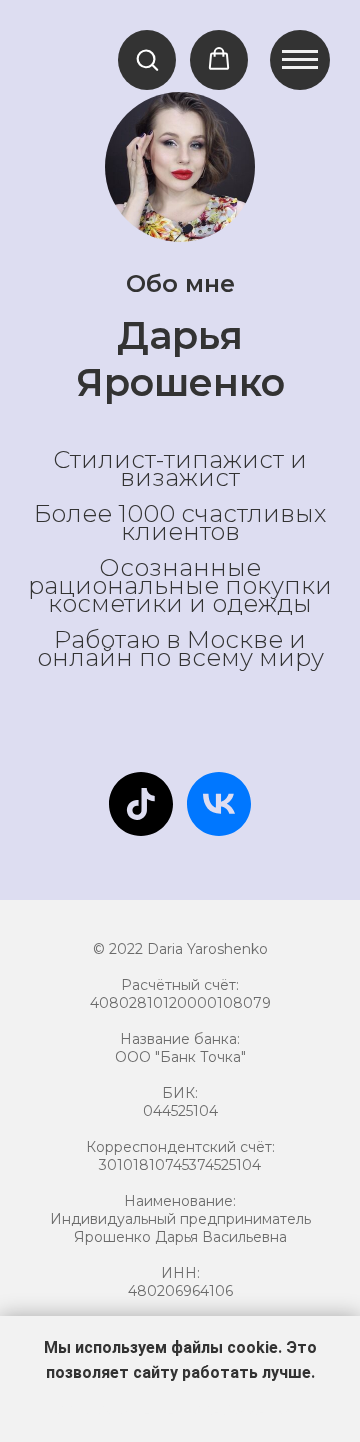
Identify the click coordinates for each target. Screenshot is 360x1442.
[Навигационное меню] (300, 60)
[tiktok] (141, 804)
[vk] (219, 804)
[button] (147, 59)
